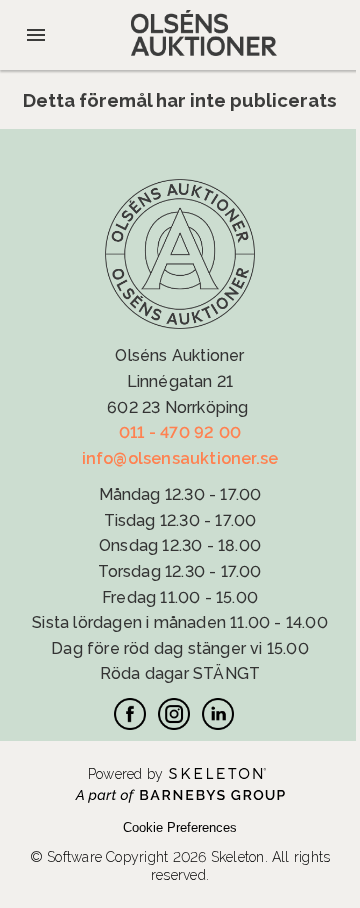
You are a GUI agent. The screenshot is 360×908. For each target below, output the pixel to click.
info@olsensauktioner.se (180, 458)
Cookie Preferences (180, 827)
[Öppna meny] (36, 35)
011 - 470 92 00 (180, 432)
